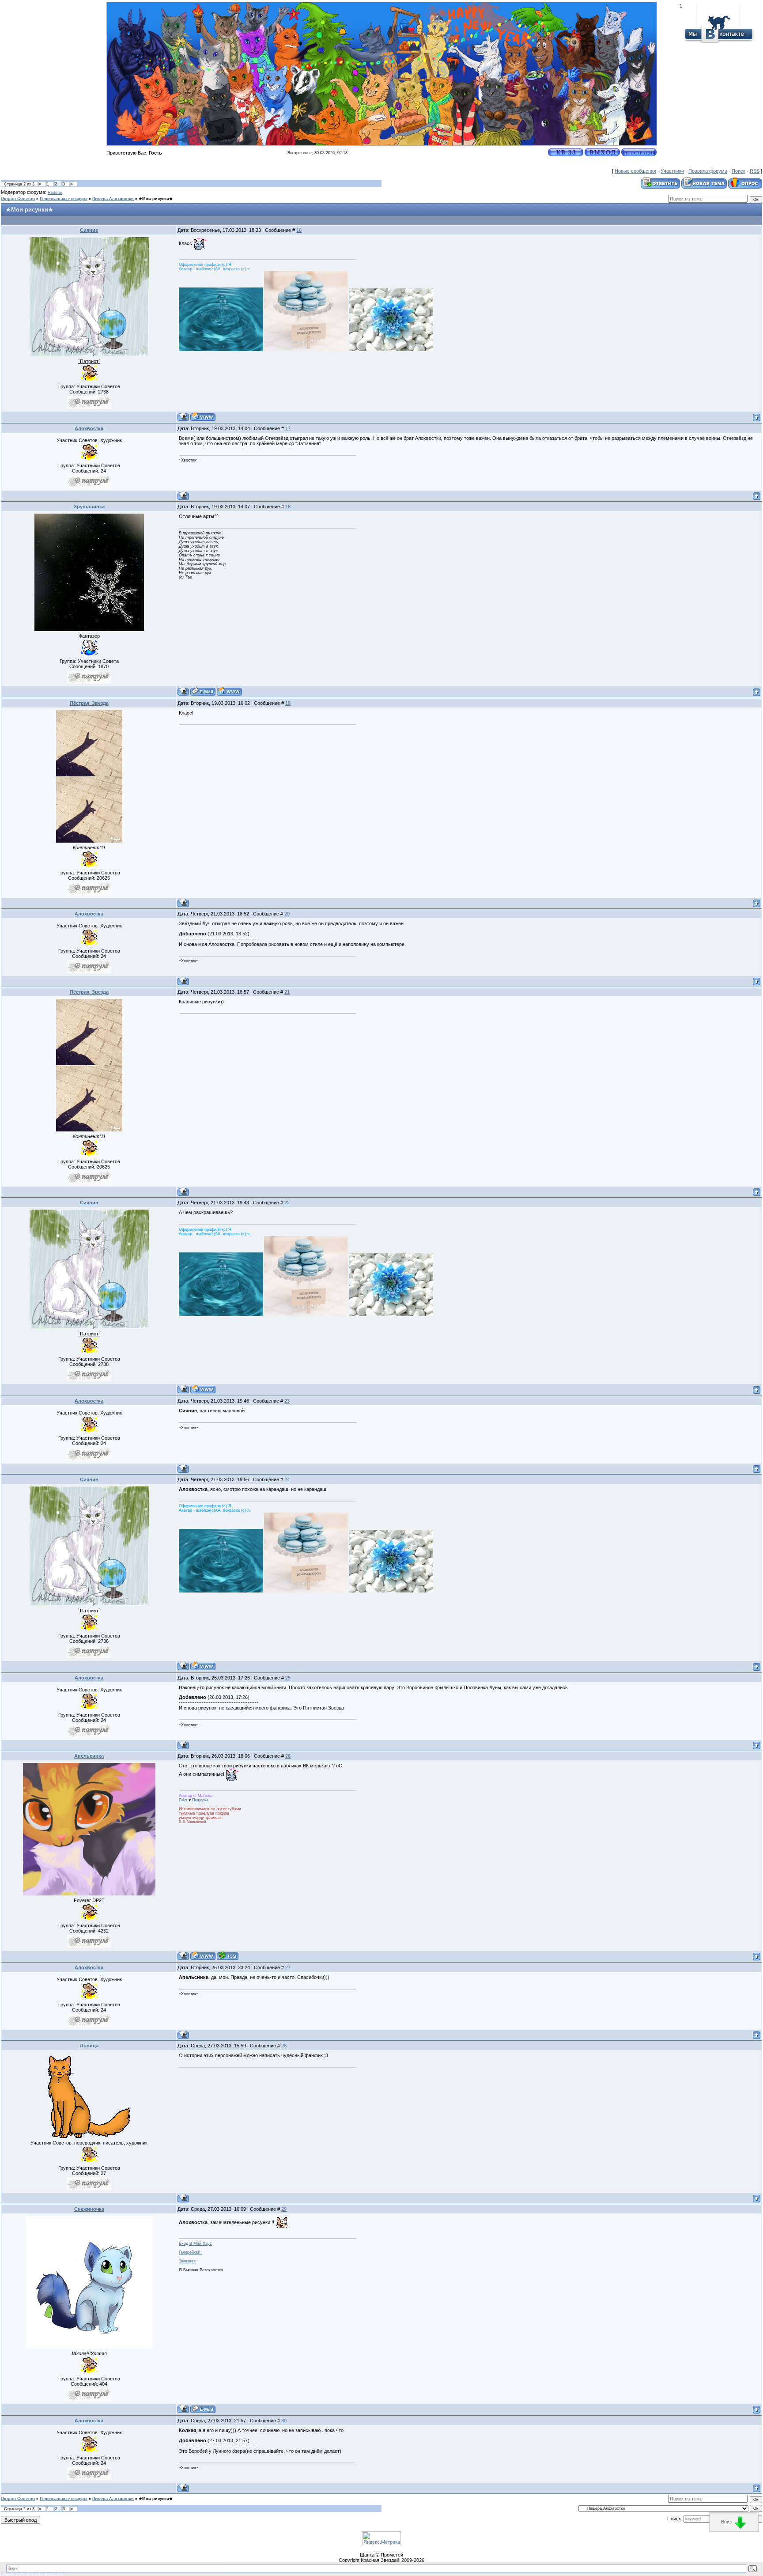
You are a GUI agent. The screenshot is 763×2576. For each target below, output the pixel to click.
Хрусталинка (89, 507)
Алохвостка (89, 428)
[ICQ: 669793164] (228, 1956)
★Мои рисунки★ (156, 199)
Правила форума (708, 171)
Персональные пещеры (64, 199)
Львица (89, 2046)
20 (287, 914)
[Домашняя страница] (203, 417)
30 (284, 2421)
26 (288, 1756)
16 (299, 230)
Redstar (55, 193)
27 (288, 1967)
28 (284, 2046)
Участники (672, 171)
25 (288, 1678)
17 (288, 428)
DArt (183, 1800)
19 (288, 703)
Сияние (89, 230)
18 (288, 507)
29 (284, 2209)
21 (287, 992)
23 (287, 1401)
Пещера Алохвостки (113, 199)
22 (287, 1203)
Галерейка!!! (190, 2252)
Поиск (738, 171)
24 (287, 1479)
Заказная (187, 2261)
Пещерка (200, 1800)
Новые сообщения (635, 171)
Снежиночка (89, 2209)
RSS (755, 171)
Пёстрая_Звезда (89, 703)
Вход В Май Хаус (195, 2243)
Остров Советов (18, 199)
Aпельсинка (89, 1756)
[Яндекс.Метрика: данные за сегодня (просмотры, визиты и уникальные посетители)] (381, 2538)
